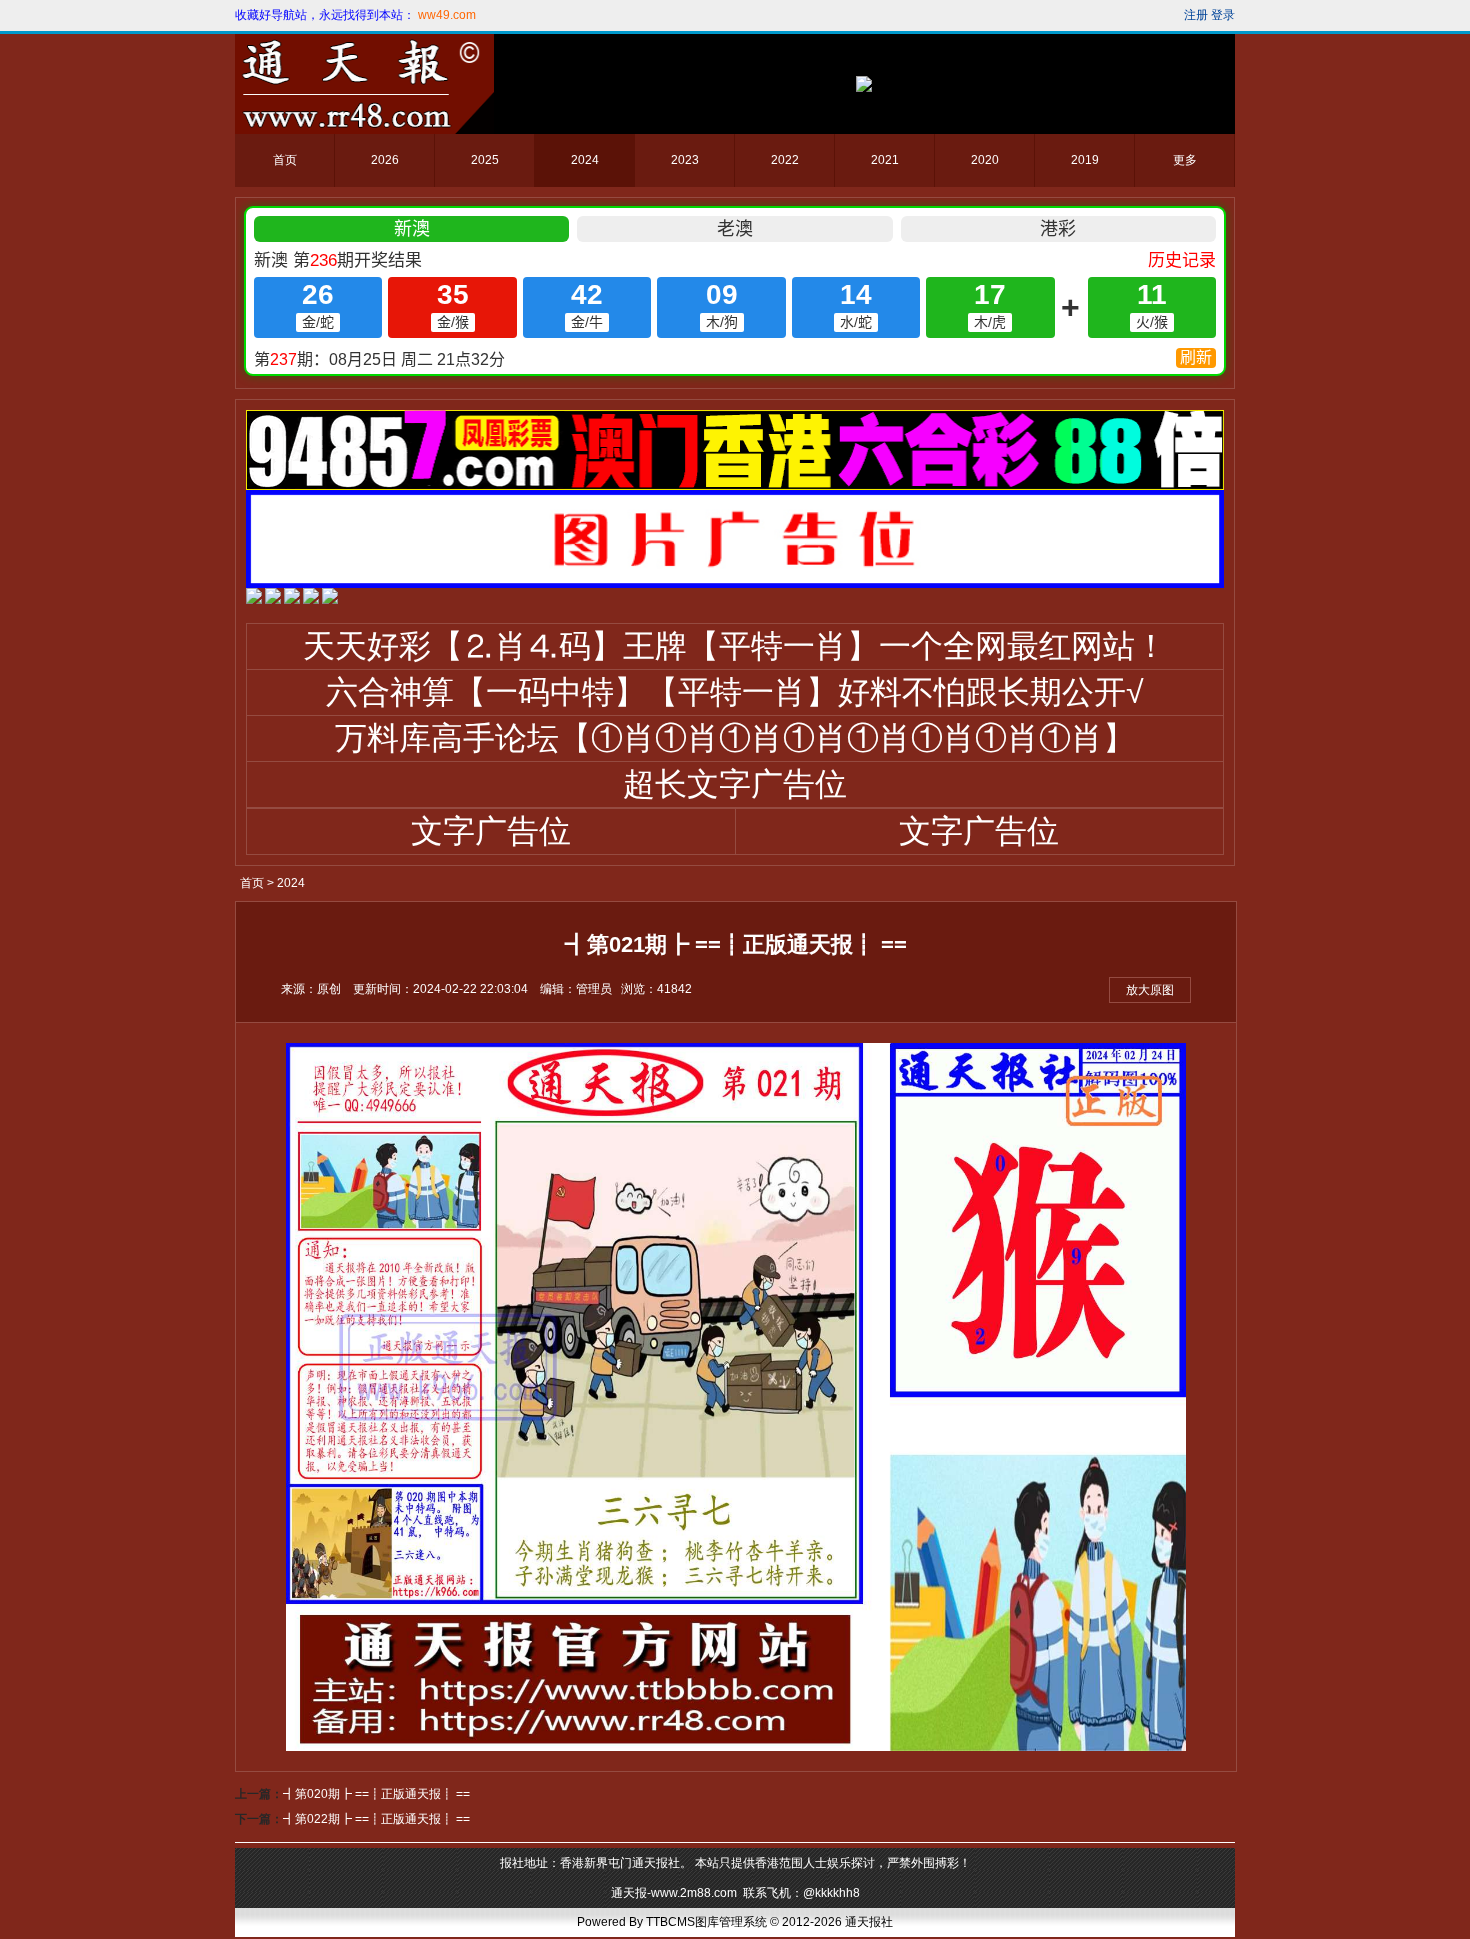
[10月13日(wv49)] (273, 600)
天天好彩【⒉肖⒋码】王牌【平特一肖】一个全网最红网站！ (735, 646)
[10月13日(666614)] (330, 600)
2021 (885, 160)
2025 (485, 160)
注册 (1196, 15)
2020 (985, 160)
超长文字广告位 (735, 784)
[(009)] (735, 486)
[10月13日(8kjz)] (292, 600)
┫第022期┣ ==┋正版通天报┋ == (376, 1819)
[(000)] (735, 584)
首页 (285, 160)
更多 (1185, 160)
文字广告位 (491, 831)
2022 (785, 160)
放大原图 (1150, 990)
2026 (385, 160)
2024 (585, 160)
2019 (1085, 160)
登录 (1223, 15)
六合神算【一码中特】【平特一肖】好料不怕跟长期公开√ (735, 692)
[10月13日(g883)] (311, 600)
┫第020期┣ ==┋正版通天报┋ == (376, 1794)
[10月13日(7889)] (254, 600)
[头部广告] (864, 84)
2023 (685, 160)
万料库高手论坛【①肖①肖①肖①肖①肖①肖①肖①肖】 (735, 738)
